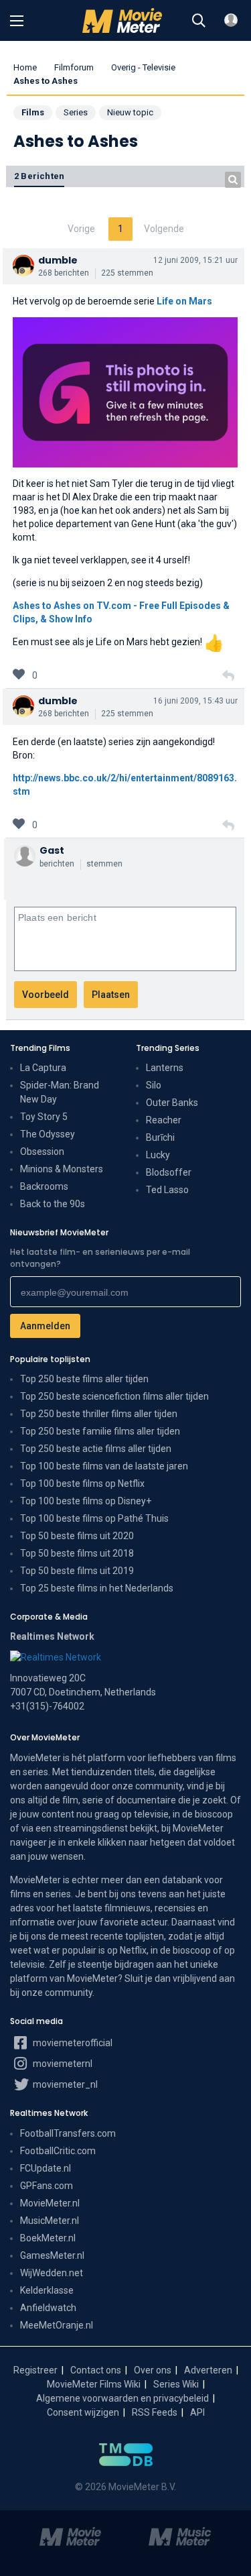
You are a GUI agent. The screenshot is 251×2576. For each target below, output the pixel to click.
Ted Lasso (167, 1190)
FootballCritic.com (58, 2151)
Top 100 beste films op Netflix (82, 1483)
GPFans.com (47, 2186)
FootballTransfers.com (68, 2133)
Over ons (153, 2370)
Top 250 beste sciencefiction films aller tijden (114, 1396)
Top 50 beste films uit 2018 (77, 1553)
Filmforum (74, 67)
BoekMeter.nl (48, 2238)
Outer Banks (172, 1103)
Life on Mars (184, 301)
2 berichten (39, 176)
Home (25, 67)
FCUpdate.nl (46, 2168)
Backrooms (44, 1186)
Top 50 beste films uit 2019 (77, 1571)
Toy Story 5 (44, 1117)
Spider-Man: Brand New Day (60, 1092)
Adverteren (208, 2370)
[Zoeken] (199, 21)
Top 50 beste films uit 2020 (77, 1536)
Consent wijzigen (83, 2412)
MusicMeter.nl (50, 2221)
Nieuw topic (130, 112)
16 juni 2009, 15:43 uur (195, 701)
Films (33, 112)
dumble (58, 260)
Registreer (35, 2370)
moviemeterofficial (72, 2043)
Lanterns (165, 1068)
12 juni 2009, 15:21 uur (195, 260)
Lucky (158, 1155)
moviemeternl (62, 2064)
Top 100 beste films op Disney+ (86, 1501)
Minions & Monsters (62, 1169)
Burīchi (160, 1137)
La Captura (43, 1068)
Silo (154, 1085)
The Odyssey (48, 1134)
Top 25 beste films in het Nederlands (97, 1588)
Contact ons (96, 2370)
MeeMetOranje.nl (57, 2325)
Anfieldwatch (48, 2308)
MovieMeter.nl (50, 2203)
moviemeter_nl (64, 2084)
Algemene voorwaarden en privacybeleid (122, 2398)
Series (76, 112)
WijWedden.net (52, 2273)
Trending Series (168, 1048)
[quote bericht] (228, 676)
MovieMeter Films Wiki (94, 2384)
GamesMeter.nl (52, 2255)
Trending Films (40, 1048)
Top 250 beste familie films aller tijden (100, 1431)
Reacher (164, 1120)
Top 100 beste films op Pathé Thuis (94, 1518)
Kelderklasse (47, 2290)
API (197, 2412)
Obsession (42, 1152)
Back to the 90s (53, 1204)
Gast (52, 850)
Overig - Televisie (143, 67)
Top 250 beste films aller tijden (84, 1379)
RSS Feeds (155, 2412)
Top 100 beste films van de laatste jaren (104, 1466)
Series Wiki (176, 2384)
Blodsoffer (169, 1172)
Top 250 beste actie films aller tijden (96, 1449)
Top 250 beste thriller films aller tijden (99, 1414)
